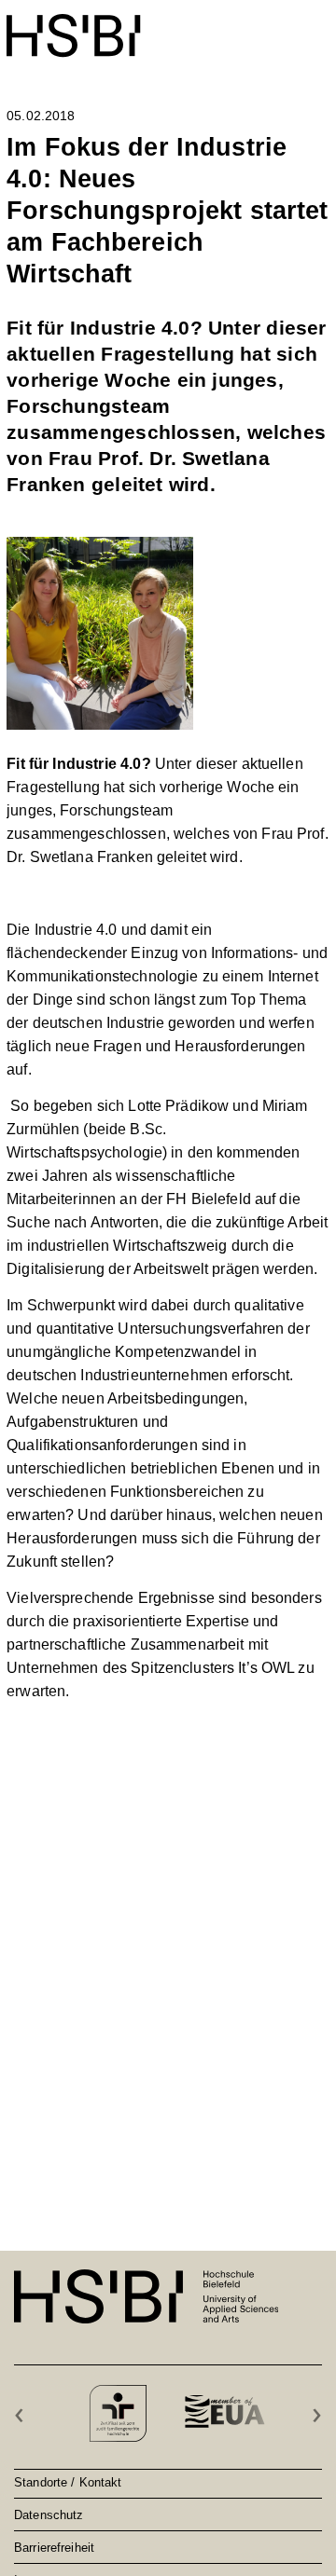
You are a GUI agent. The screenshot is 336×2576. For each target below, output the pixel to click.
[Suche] (273, 26)
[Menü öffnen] (317, 26)
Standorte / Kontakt (68, 2482)
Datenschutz (49, 2514)
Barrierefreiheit (54, 2547)
